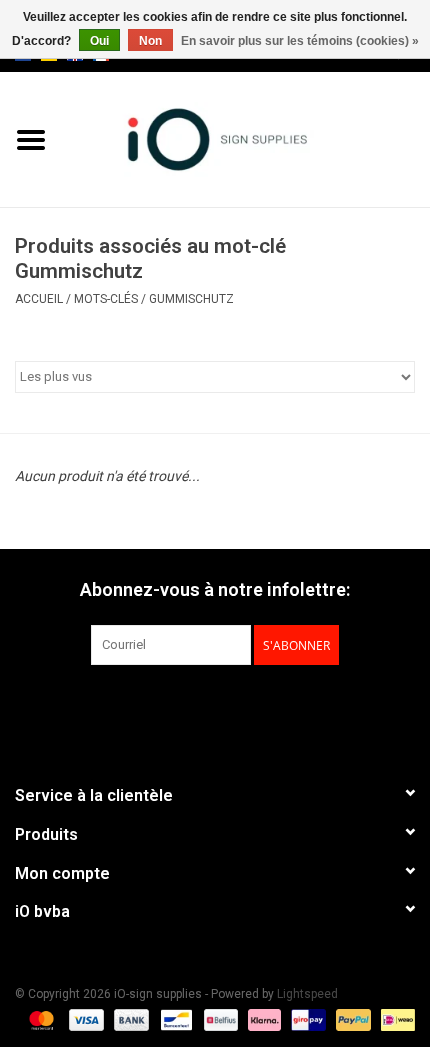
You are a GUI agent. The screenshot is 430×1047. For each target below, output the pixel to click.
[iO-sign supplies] (246, 138)
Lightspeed (307, 994)
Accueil (39, 299)
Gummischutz (191, 299)
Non (150, 41)
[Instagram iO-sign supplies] (250, 706)
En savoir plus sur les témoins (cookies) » (300, 41)
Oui (99, 41)
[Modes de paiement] (39, 1019)
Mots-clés (106, 299)
